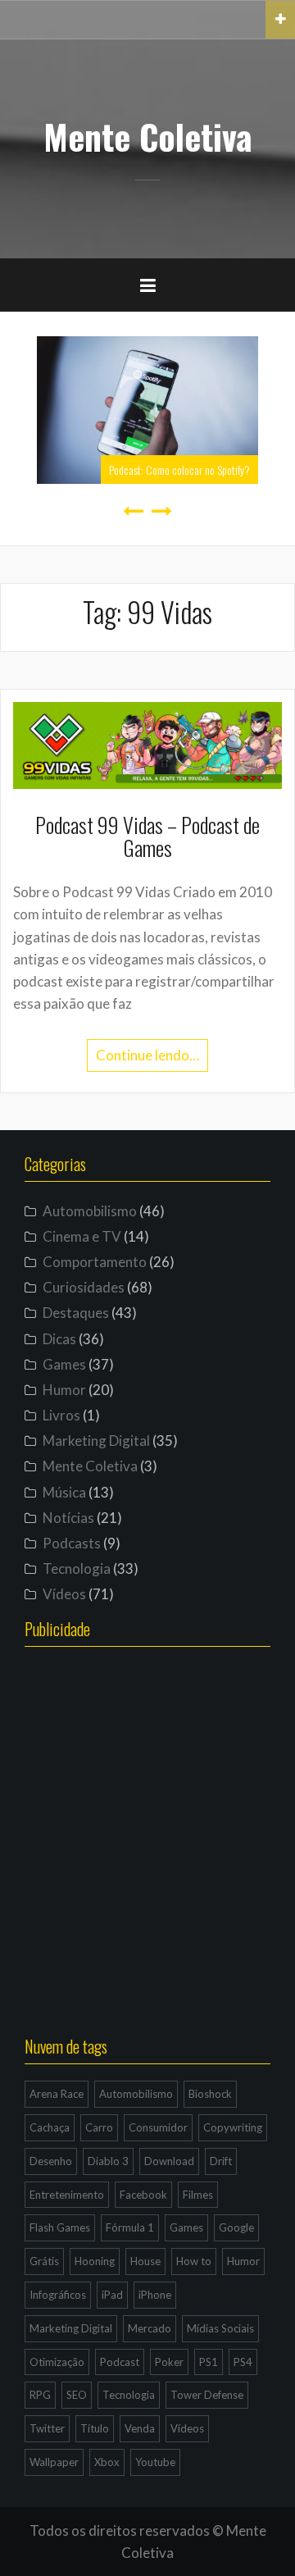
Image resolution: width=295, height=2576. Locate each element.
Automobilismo (90, 1211)
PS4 (243, 2362)
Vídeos (64, 1594)
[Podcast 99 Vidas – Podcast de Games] (147, 743)
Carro (99, 2127)
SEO (77, 2395)
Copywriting (233, 2127)
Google (236, 2227)
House (145, 2261)
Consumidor (158, 2127)
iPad (112, 2295)
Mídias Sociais (220, 2328)
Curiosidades (84, 1287)
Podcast (120, 2362)
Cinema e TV (82, 1236)
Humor (64, 1390)
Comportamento (95, 1262)
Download (169, 2161)
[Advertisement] (147, 1855)
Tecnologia (77, 1568)
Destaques (76, 1313)
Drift (221, 2161)
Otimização (57, 2362)
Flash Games (60, 2227)
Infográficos (58, 2295)
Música (64, 1492)
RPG (40, 2395)
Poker (169, 2362)
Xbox (107, 2462)
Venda (140, 2428)
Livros (61, 1415)
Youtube (155, 2462)
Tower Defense (207, 2395)
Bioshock (210, 2094)
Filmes (198, 2195)
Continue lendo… (147, 1055)
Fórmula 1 (130, 2227)
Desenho (51, 2161)
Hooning (95, 2261)
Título (95, 2428)
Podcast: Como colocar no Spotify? (179, 470)
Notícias (68, 1518)
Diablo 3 (108, 2161)
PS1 (209, 2362)
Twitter (47, 2428)
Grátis (44, 2261)
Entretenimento (67, 2195)
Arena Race (57, 2094)
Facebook (143, 2195)
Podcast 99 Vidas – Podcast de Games (147, 837)
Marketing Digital (96, 1441)
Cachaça (50, 2127)
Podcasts (72, 1543)
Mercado (150, 2328)
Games (64, 1364)
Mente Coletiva (148, 136)
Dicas (59, 1339)
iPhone (155, 2295)
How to (194, 2261)
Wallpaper (54, 2462)
